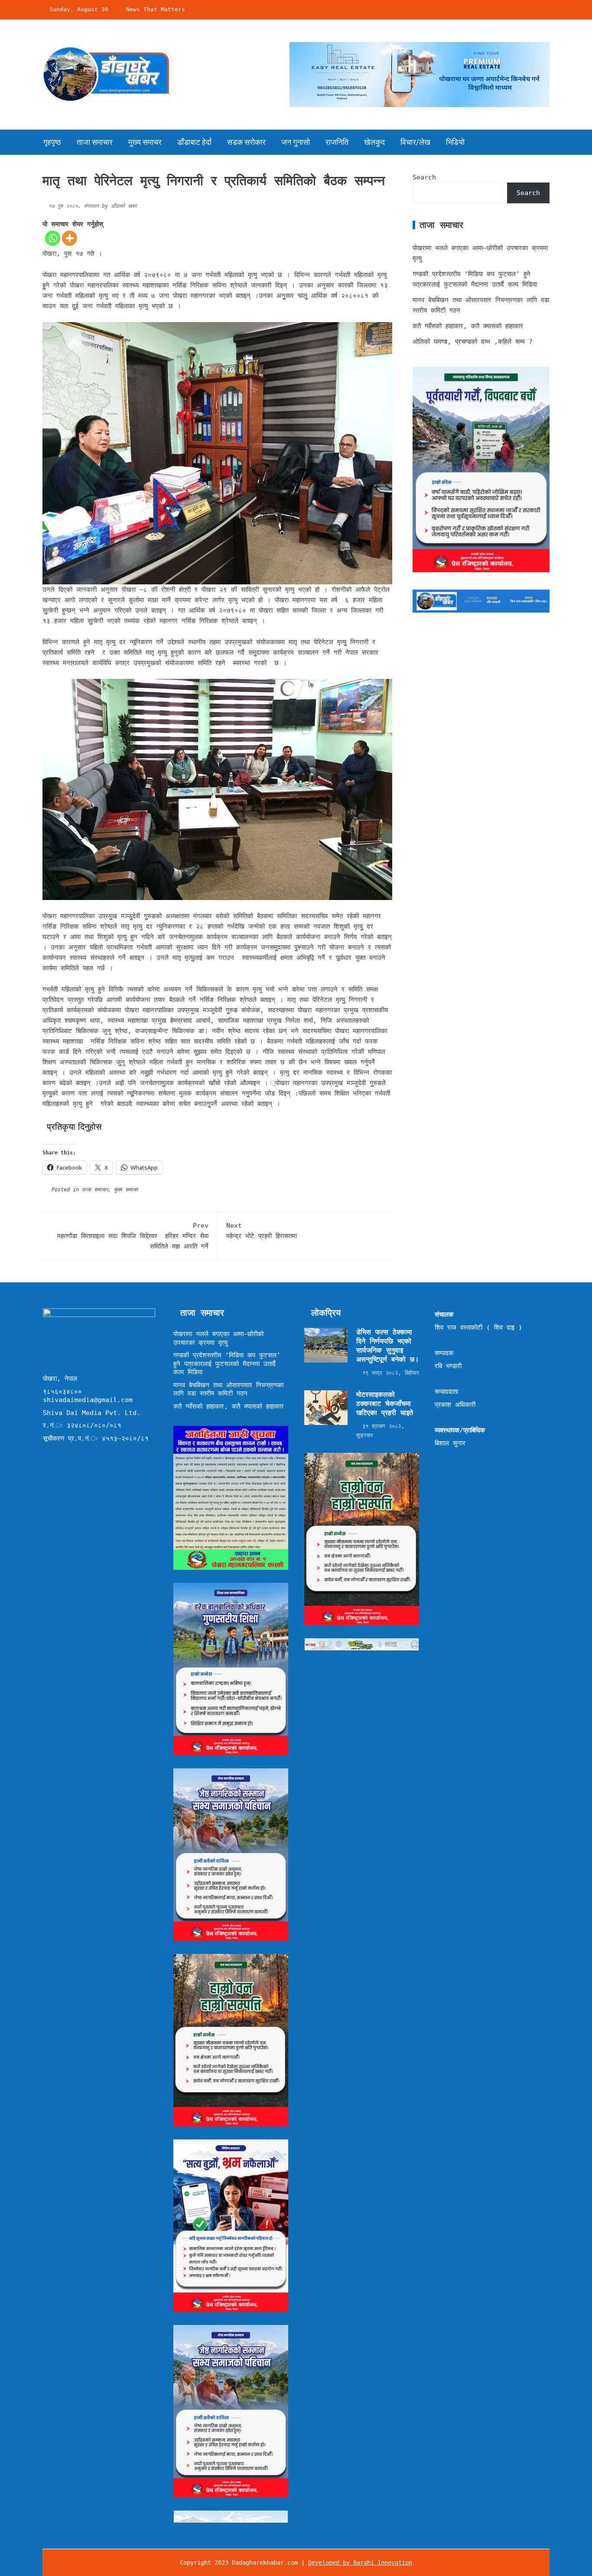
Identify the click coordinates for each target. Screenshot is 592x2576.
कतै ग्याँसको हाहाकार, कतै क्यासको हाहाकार (468, 326)
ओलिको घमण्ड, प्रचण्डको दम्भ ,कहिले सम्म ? (473, 342)
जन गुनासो (296, 142)
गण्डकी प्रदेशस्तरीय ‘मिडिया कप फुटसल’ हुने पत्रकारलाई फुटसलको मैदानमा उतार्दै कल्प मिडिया (227, 1364)
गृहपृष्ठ (52, 142)
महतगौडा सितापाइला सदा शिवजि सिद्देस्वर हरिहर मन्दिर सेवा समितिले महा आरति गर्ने (133, 1236)
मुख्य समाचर (145, 142)
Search (424, 177)
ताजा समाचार (95, 142)
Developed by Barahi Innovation (360, 2563)
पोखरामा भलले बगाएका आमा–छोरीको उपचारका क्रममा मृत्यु (218, 1338)
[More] (70, 238)
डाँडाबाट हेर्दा (194, 142)
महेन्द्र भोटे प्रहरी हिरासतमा (263, 1231)
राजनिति (337, 142)
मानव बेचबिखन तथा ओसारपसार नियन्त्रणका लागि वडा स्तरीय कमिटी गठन (228, 1389)
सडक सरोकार (246, 142)
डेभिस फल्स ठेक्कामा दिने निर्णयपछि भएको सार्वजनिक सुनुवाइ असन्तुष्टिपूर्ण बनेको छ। (388, 1345)
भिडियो (455, 142)
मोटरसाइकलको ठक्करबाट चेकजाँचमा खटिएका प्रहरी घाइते (385, 1404)
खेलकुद (374, 142)
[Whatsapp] (53, 238)
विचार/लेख (415, 142)
